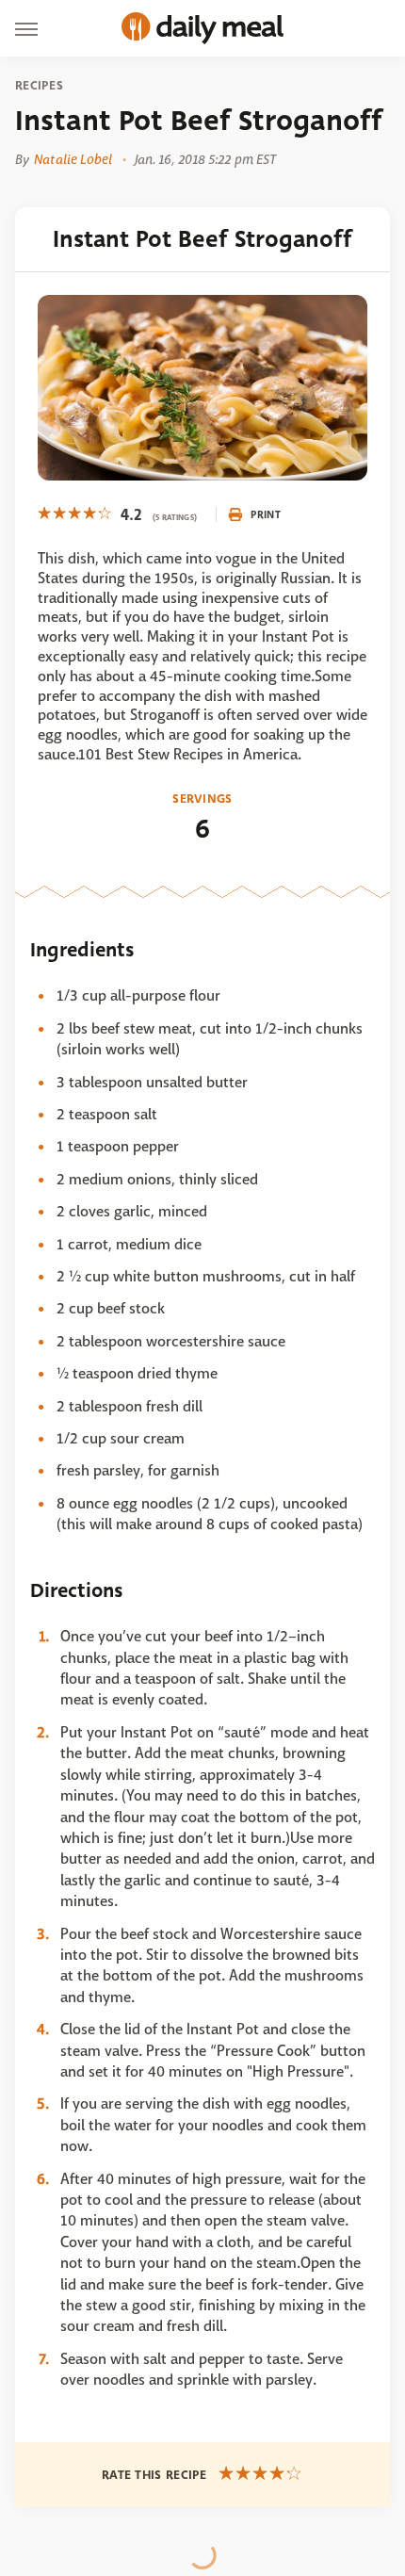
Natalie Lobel (73, 159)
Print (266, 514)
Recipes (39, 86)
